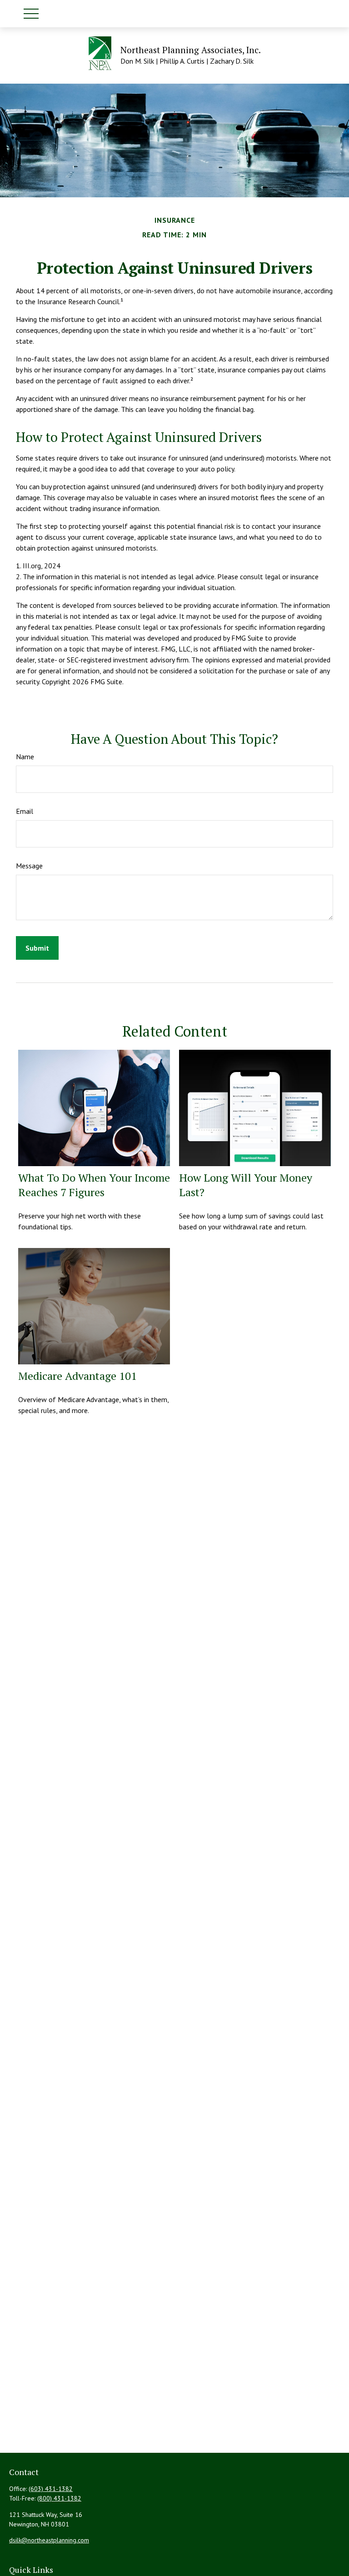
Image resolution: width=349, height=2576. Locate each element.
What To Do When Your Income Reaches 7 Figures (94, 1185)
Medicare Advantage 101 (77, 1376)
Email (25, 811)
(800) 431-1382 (59, 2498)
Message (29, 866)
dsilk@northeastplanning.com (49, 2540)
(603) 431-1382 (51, 2489)
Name (25, 757)
